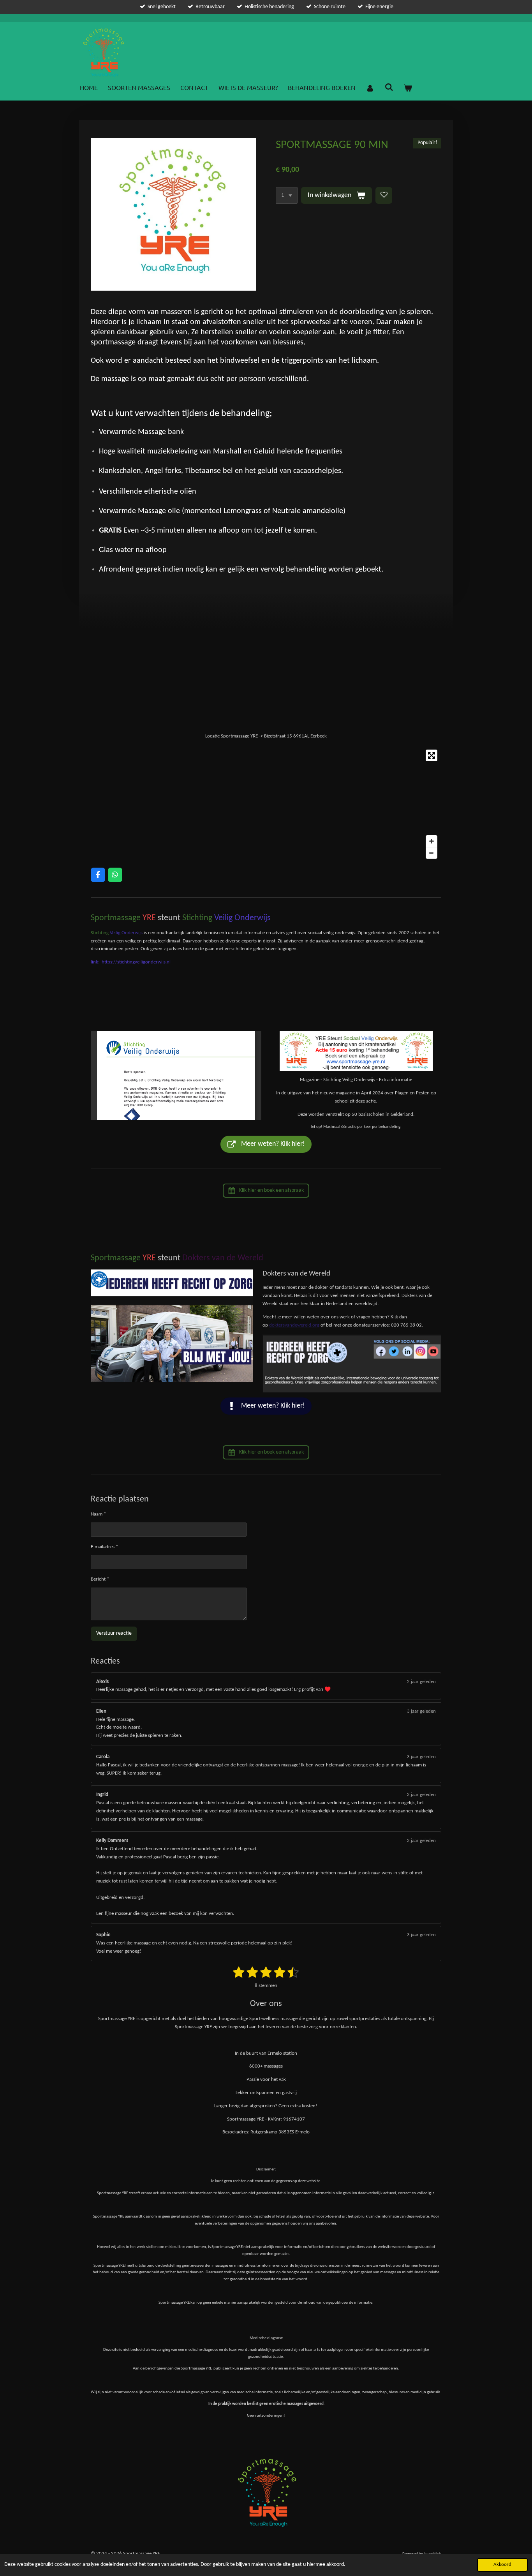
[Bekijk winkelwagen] (408, 88)
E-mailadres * (104, 1547)
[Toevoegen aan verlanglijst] (384, 196)
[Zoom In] (432, 841)
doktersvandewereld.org (294, 1325)
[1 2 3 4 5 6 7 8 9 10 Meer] (287, 196)
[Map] (266, 804)
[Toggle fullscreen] (432, 755)
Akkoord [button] (502, 2565)
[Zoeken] (389, 86)
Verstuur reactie (114, 1633)
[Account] (370, 88)
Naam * (98, 1514)
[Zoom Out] (432, 853)
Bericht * (100, 1579)
